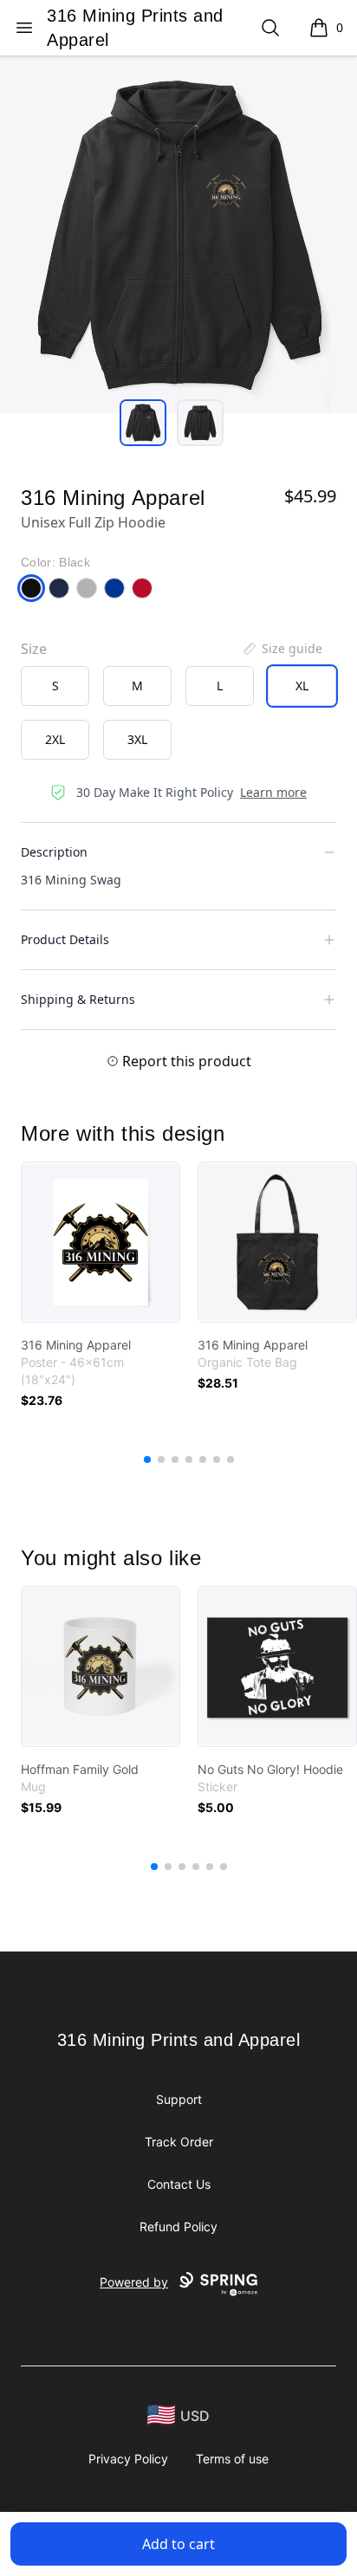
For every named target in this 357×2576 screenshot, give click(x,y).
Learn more (273, 792)
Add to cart (178, 2544)
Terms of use (232, 2459)
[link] (101, 1242)
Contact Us (179, 2184)
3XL (137, 739)
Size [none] (34, 649)
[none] (282, 649)
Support (179, 2099)
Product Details (65, 939)
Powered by (134, 2282)
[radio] (55, 686)
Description (54, 852)
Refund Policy (178, 2226)
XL (302, 686)
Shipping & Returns (78, 999)
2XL (55, 739)
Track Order (179, 2142)
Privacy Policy (128, 2459)
